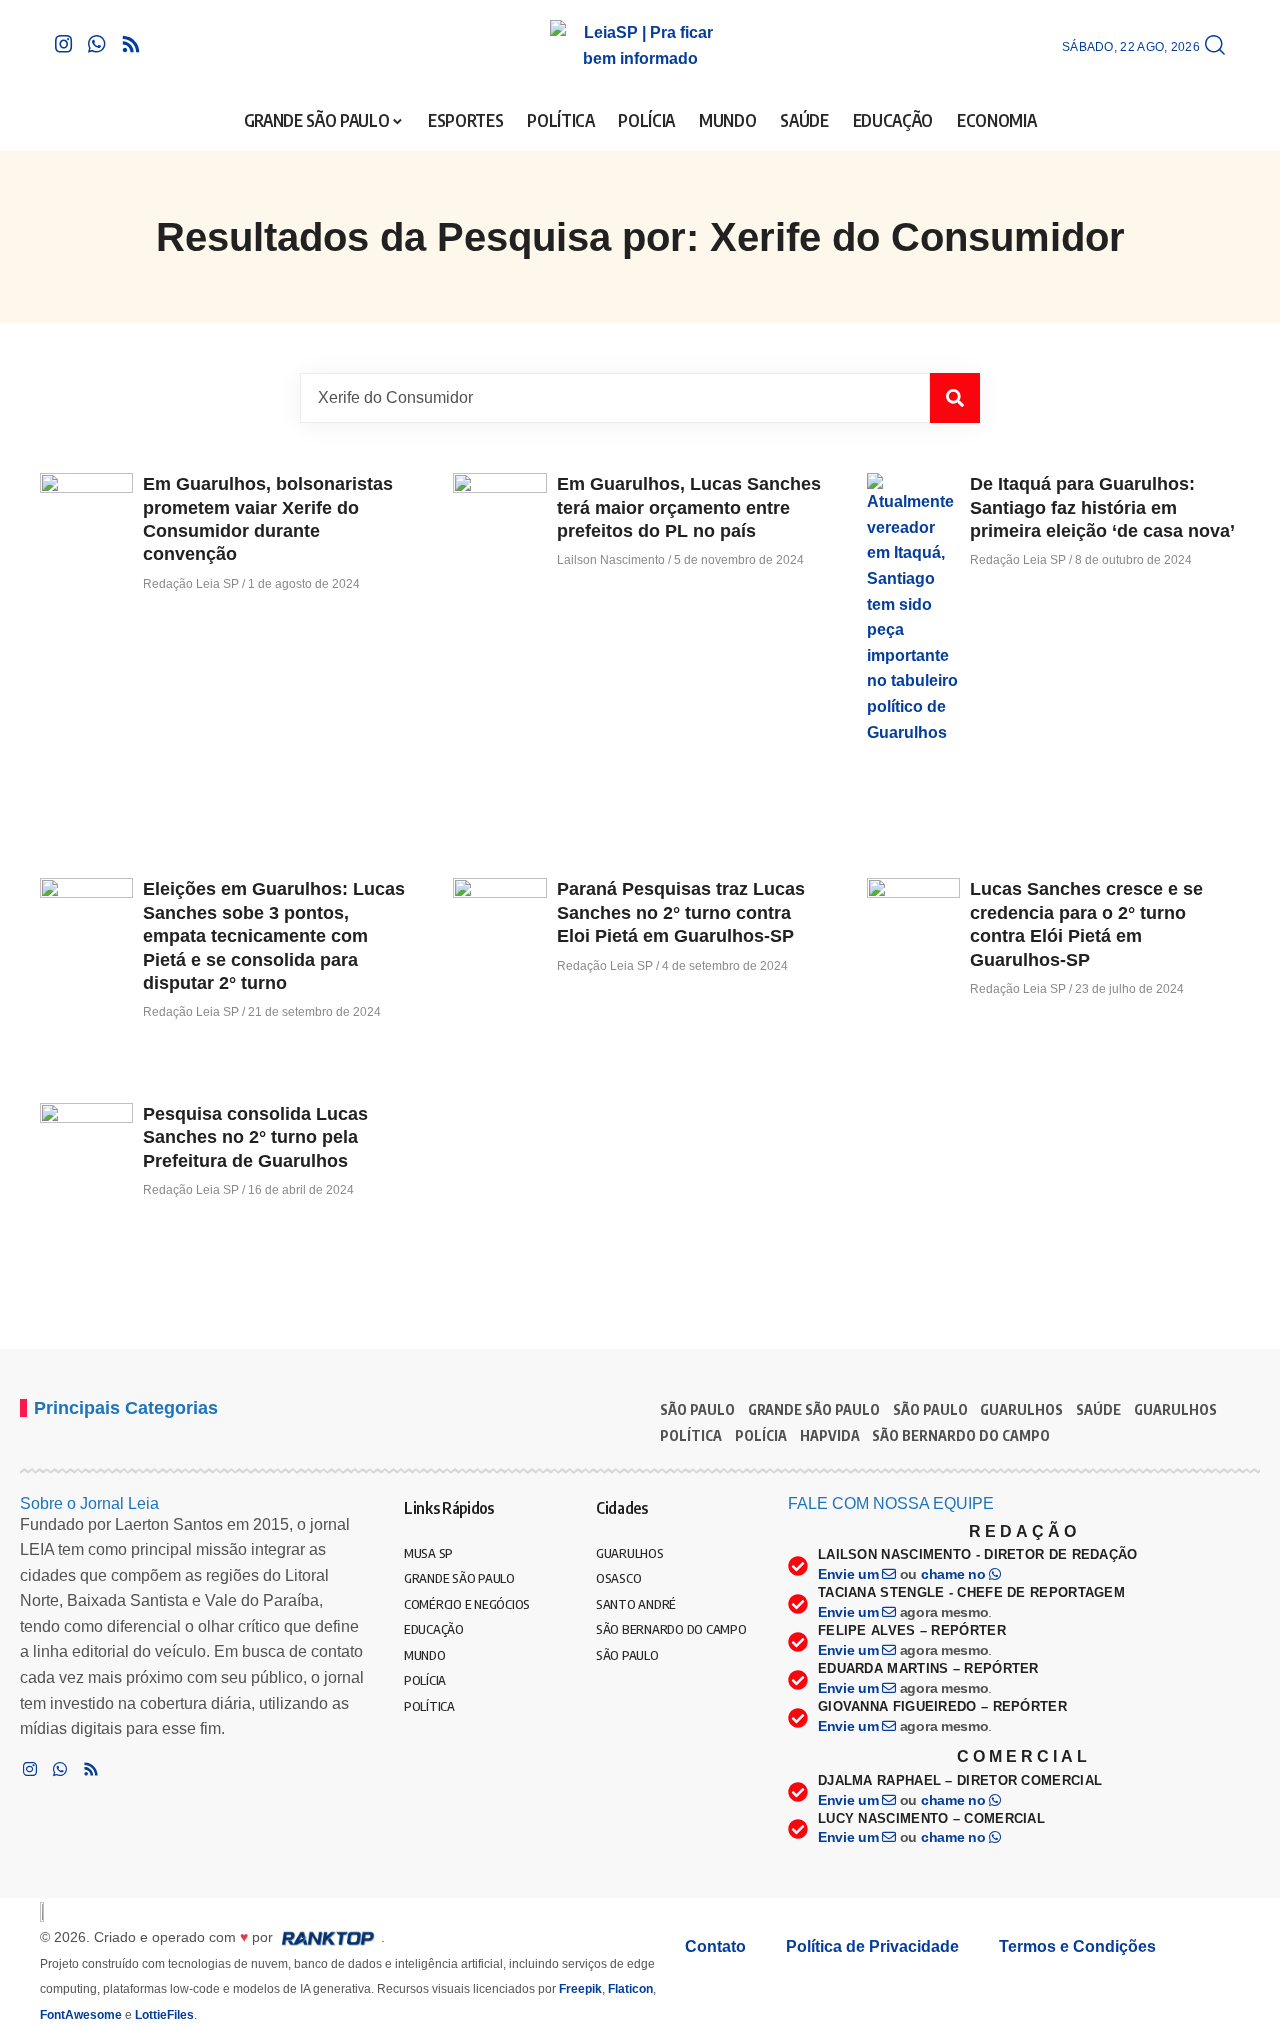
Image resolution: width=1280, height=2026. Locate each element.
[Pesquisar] (955, 398)
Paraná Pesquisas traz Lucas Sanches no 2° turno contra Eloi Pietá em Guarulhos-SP (681, 912)
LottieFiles (164, 2015)
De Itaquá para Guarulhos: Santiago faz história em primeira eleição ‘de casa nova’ (1102, 507)
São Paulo (930, 1409)
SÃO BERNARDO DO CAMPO (961, 1435)
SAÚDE (1098, 1409)
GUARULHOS (1021, 1409)
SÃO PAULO (697, 1409)
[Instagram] (64, 44)
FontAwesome (81, 2015)
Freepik (580, 1989)
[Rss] (131, 44)
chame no (955, 1574)
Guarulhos (1175, 1409)
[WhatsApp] (97, 44)
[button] (1215, 46)
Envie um (850, 1574)
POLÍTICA (691, 1435)
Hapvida (830, 1435)
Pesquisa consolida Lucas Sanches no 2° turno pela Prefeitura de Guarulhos (255, 1137)
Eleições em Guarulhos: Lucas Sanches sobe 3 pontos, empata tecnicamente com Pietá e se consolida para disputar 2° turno (274, 936)
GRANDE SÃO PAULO (814, 1409)
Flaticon (630, 1989)
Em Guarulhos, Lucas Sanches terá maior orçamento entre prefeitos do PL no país (689, 507)
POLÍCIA (761, 1435)
